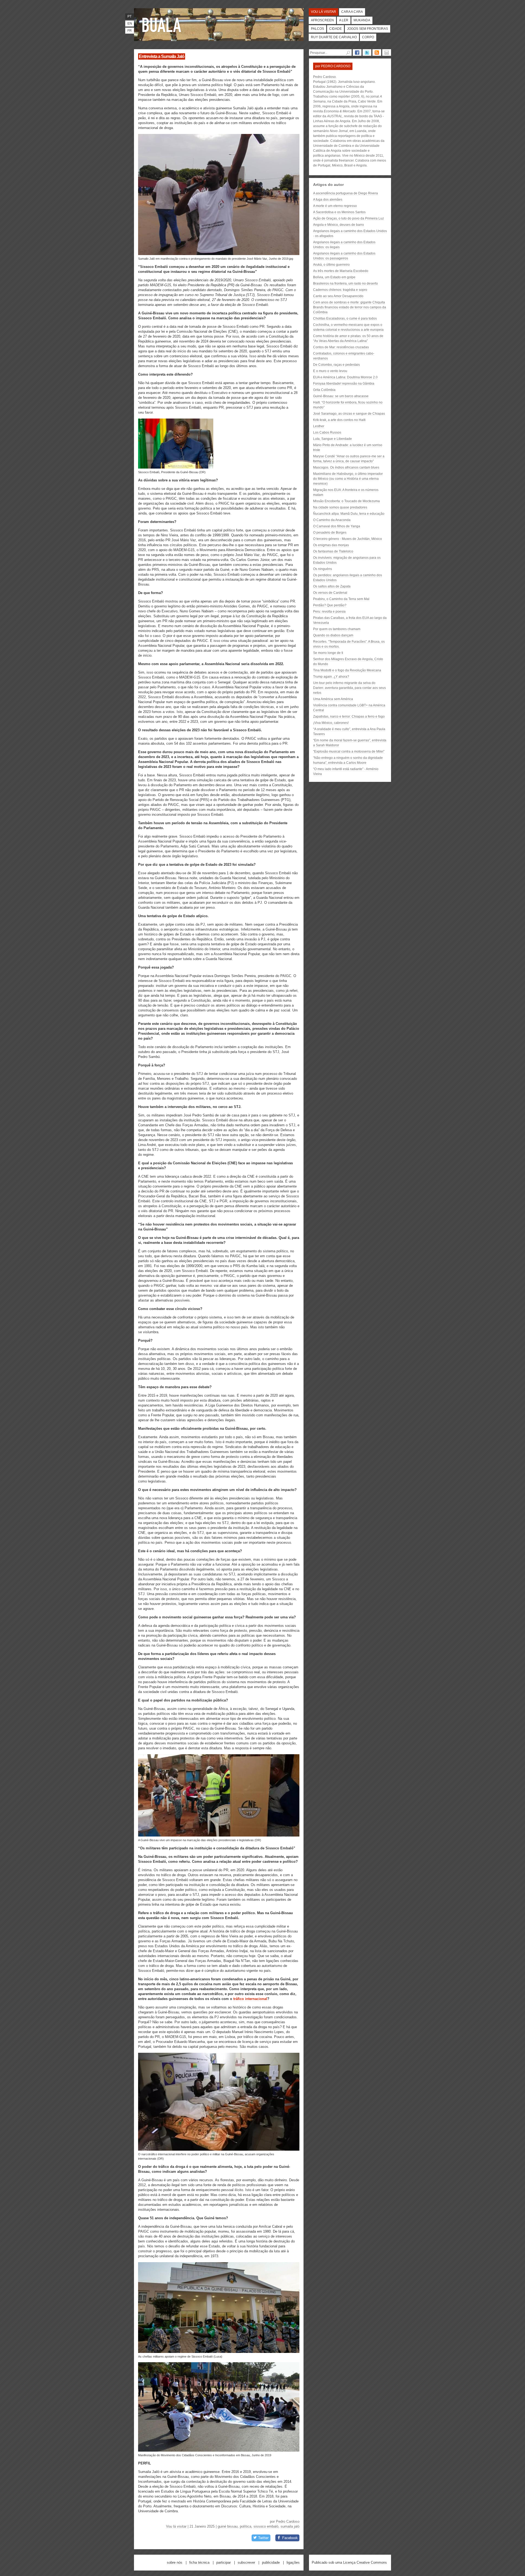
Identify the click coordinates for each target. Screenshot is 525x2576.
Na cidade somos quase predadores (340, 507)
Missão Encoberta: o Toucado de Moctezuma (346, 501)
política (246, 2526)
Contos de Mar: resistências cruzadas (341, 347)
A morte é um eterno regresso (335, 206)
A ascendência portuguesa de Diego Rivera (345, 193)
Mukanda (362, 20)
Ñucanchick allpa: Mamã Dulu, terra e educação (349, 514)
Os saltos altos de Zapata (332, 586)
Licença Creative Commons (365, 2562)
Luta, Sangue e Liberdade (332, 439)
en (130, 24)
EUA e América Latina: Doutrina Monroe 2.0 (345, 377)
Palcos (317, 29)
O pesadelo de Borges (330, 533)
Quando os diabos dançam (333, 635)
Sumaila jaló (290, 2526)
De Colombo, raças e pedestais (336, 365)
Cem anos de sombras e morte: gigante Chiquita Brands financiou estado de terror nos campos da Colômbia (350, 307)
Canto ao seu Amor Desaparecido (338, 296)
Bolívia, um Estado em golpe (334, 277)
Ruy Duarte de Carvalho (334, 37)
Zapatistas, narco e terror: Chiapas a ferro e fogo (349, 717)
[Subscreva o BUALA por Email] (387, 52)
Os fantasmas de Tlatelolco (333, 551)
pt (129, 16)
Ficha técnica (199, 2562)
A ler (344, 20)
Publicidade (271, 2562)
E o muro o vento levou (330, 371)
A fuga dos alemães (328, 200)
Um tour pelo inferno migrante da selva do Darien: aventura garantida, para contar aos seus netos (349, 688)
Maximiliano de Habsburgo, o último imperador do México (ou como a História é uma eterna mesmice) (348, 479)
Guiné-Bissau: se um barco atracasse (341, 396)
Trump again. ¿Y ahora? (331, 677)
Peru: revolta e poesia (329, 612)
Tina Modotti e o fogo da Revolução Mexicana (347, 670)
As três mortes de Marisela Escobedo (341, 271)
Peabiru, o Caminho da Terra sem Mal (341, 599)
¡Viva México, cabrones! (331, 723)
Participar (224, 2562)
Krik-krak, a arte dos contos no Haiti (339, 420)
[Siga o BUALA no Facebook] (357, 52)
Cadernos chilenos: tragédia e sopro (340, 290)
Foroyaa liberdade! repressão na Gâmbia (344, 384)
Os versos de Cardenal (330, 593)
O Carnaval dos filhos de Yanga (337, 526)
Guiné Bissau (228, 2526)
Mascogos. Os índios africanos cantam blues (346, 467)
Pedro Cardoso (288, 2521)
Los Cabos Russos (327, 432)
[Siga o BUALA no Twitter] (367, 52)
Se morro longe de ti (328, 653)
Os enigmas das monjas (331, 545)
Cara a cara (352, 12)
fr (130, 31)
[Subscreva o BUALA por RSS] (377, 52)
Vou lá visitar (323, 12)
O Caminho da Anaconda (332, 520)
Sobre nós (175, 2562)
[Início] (163, 25)
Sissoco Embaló (266, 2526)
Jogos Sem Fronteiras (367, 29)
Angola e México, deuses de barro (339, 225)
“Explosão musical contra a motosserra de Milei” (349, 752)
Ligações (293, 2562)
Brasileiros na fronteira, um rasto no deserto (345, 283)
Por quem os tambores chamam (337, 629)
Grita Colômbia (324, 390)
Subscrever (246, 2562)
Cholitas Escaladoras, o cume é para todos (345, 318)
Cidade (336, 29)
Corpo (368, 37)
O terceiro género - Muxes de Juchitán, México (348, 539)
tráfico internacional (250, 1999)
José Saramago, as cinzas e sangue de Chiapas (349, 414)
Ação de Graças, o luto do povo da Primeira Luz (348, 218)
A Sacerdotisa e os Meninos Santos (339, 212)
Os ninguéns (323, 569)
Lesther (319, 426)
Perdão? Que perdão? (330, 605)
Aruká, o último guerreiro (331, 265)
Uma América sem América (333, 699)
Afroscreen (322, 20)
